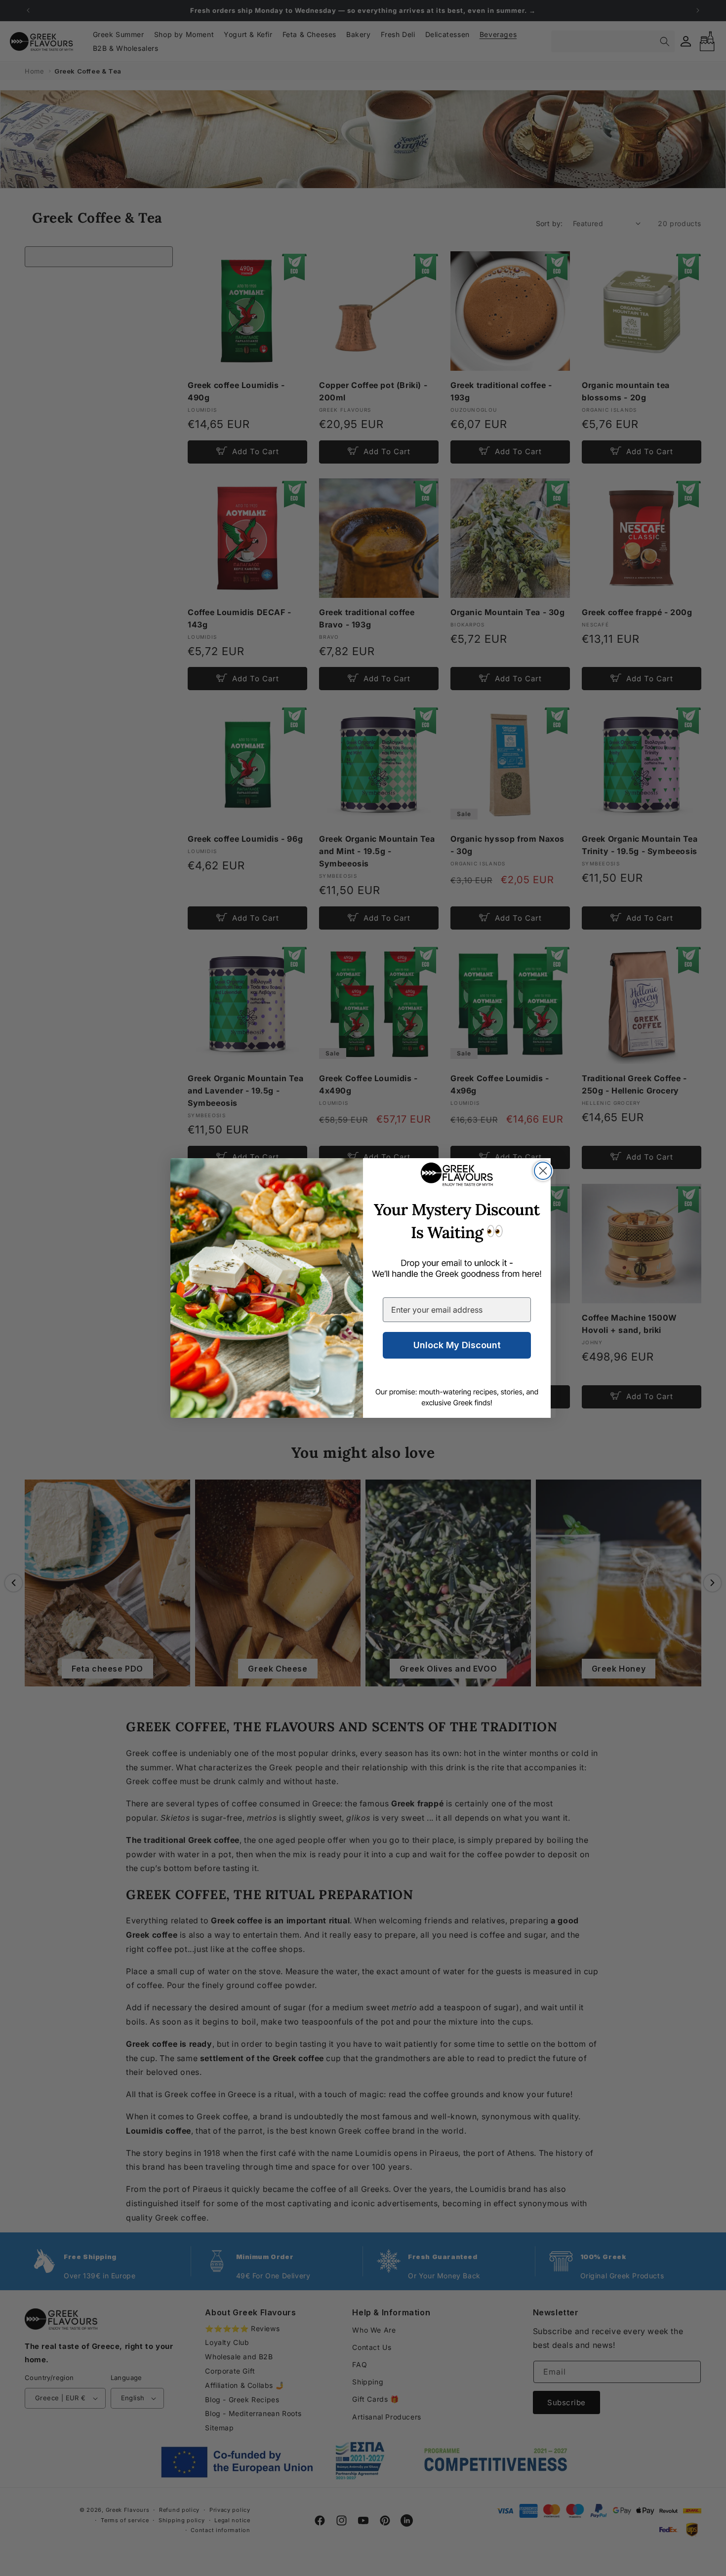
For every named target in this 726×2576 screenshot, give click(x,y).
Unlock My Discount (457, 1345)
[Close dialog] (543, 1171)
